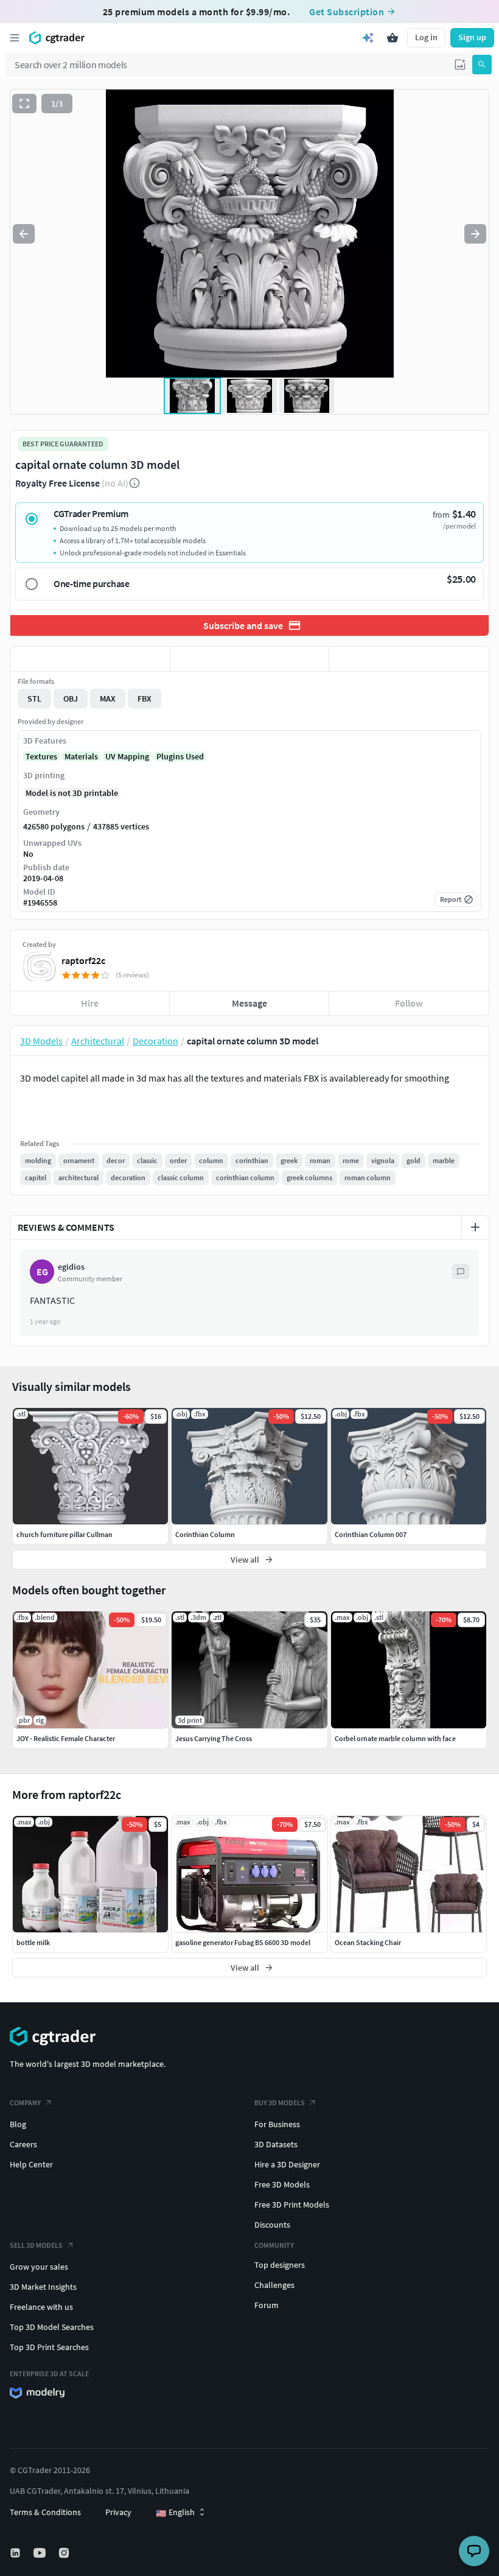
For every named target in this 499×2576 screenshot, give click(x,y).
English (175, 2513)
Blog (18, 2124)
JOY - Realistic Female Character (66, 1738)
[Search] (482, 65)
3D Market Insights (43, 2287)
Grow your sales (39, 2267)
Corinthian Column (205, 1534)
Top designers (280, 2265)
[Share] (409, 659)
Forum (267, 2305)
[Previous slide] (24, 234)
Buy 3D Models (280, 2103)
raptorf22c (83, 960)
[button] (460, 65)
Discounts (272, 2225)
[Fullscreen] (24, 104)
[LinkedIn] (16, 2553)
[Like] (90, 659)
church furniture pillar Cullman (65, 1534)
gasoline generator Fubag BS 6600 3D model (243, 1942)
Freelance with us (41, 2307)
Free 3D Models (282, 2184)
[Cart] (393, 38)
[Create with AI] (368, 38)
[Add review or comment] (475, 1227)
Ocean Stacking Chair (368, 1942)
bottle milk (33, 1942)
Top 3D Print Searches (49, 2347)
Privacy (118, 2512)
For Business (277, 2124)
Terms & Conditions (45, 2512)
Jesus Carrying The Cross (214, 1738)
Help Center (31, 2164)
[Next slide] (475, 234)
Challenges (274, 2285)
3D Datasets (276, 2144)
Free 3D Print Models (292, 2205)
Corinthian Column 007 (371, 1534)
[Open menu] (15, 38)
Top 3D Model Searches (52, 2327)
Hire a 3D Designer (287, 2164)
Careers (23, 2144)
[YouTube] (41, 2553)
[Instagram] (65, 2553)
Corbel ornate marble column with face (395, 1738)
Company (25, 2103)
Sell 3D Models (36, 2245)
